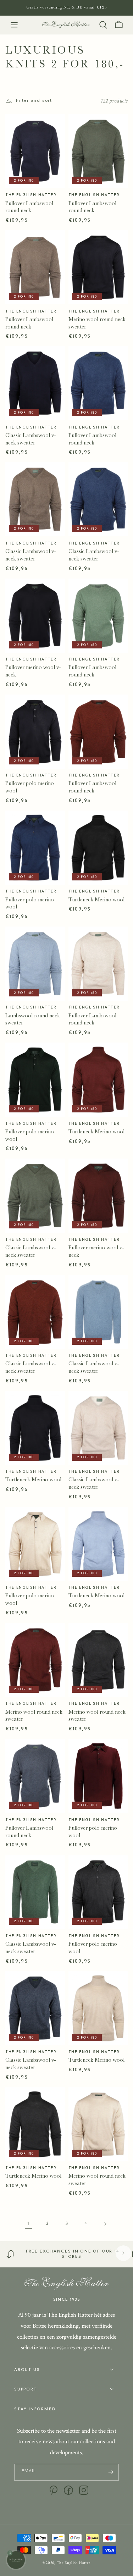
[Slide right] (123, 2253)
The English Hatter (74, 2563)
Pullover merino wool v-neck (33, 671)
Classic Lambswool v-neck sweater (31, 439)
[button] (14, 25)
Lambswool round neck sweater (33, 1019)
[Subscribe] (111, 2472)
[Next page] (105, 2224)
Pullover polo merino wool (30, 787)
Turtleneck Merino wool (96, 900)
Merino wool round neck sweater (97, 323)
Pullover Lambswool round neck (29, 207)
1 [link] (28, 2224)
